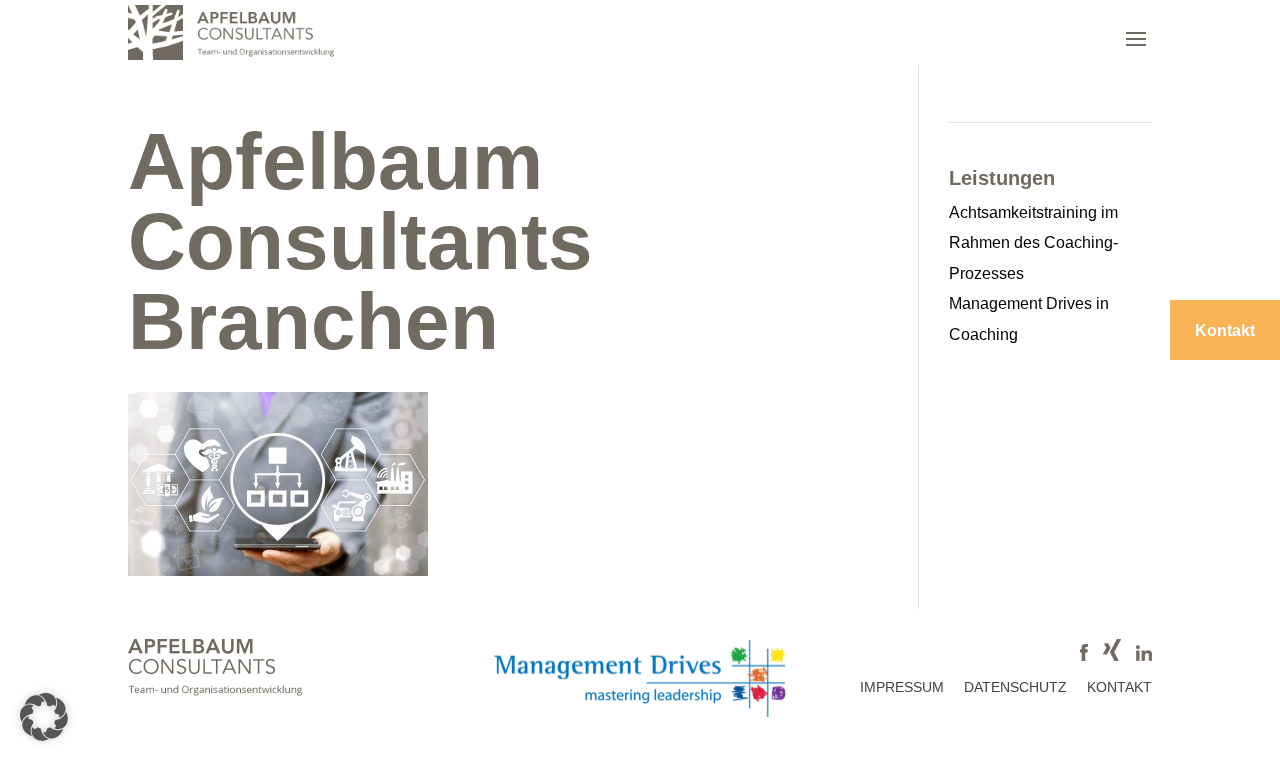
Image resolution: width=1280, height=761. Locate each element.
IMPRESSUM (902, 687)
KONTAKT (1119, 687)
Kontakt (1225, 330)
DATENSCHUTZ (1015, 687)
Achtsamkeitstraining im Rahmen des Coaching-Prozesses (1033, 243)
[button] (44, 717)
